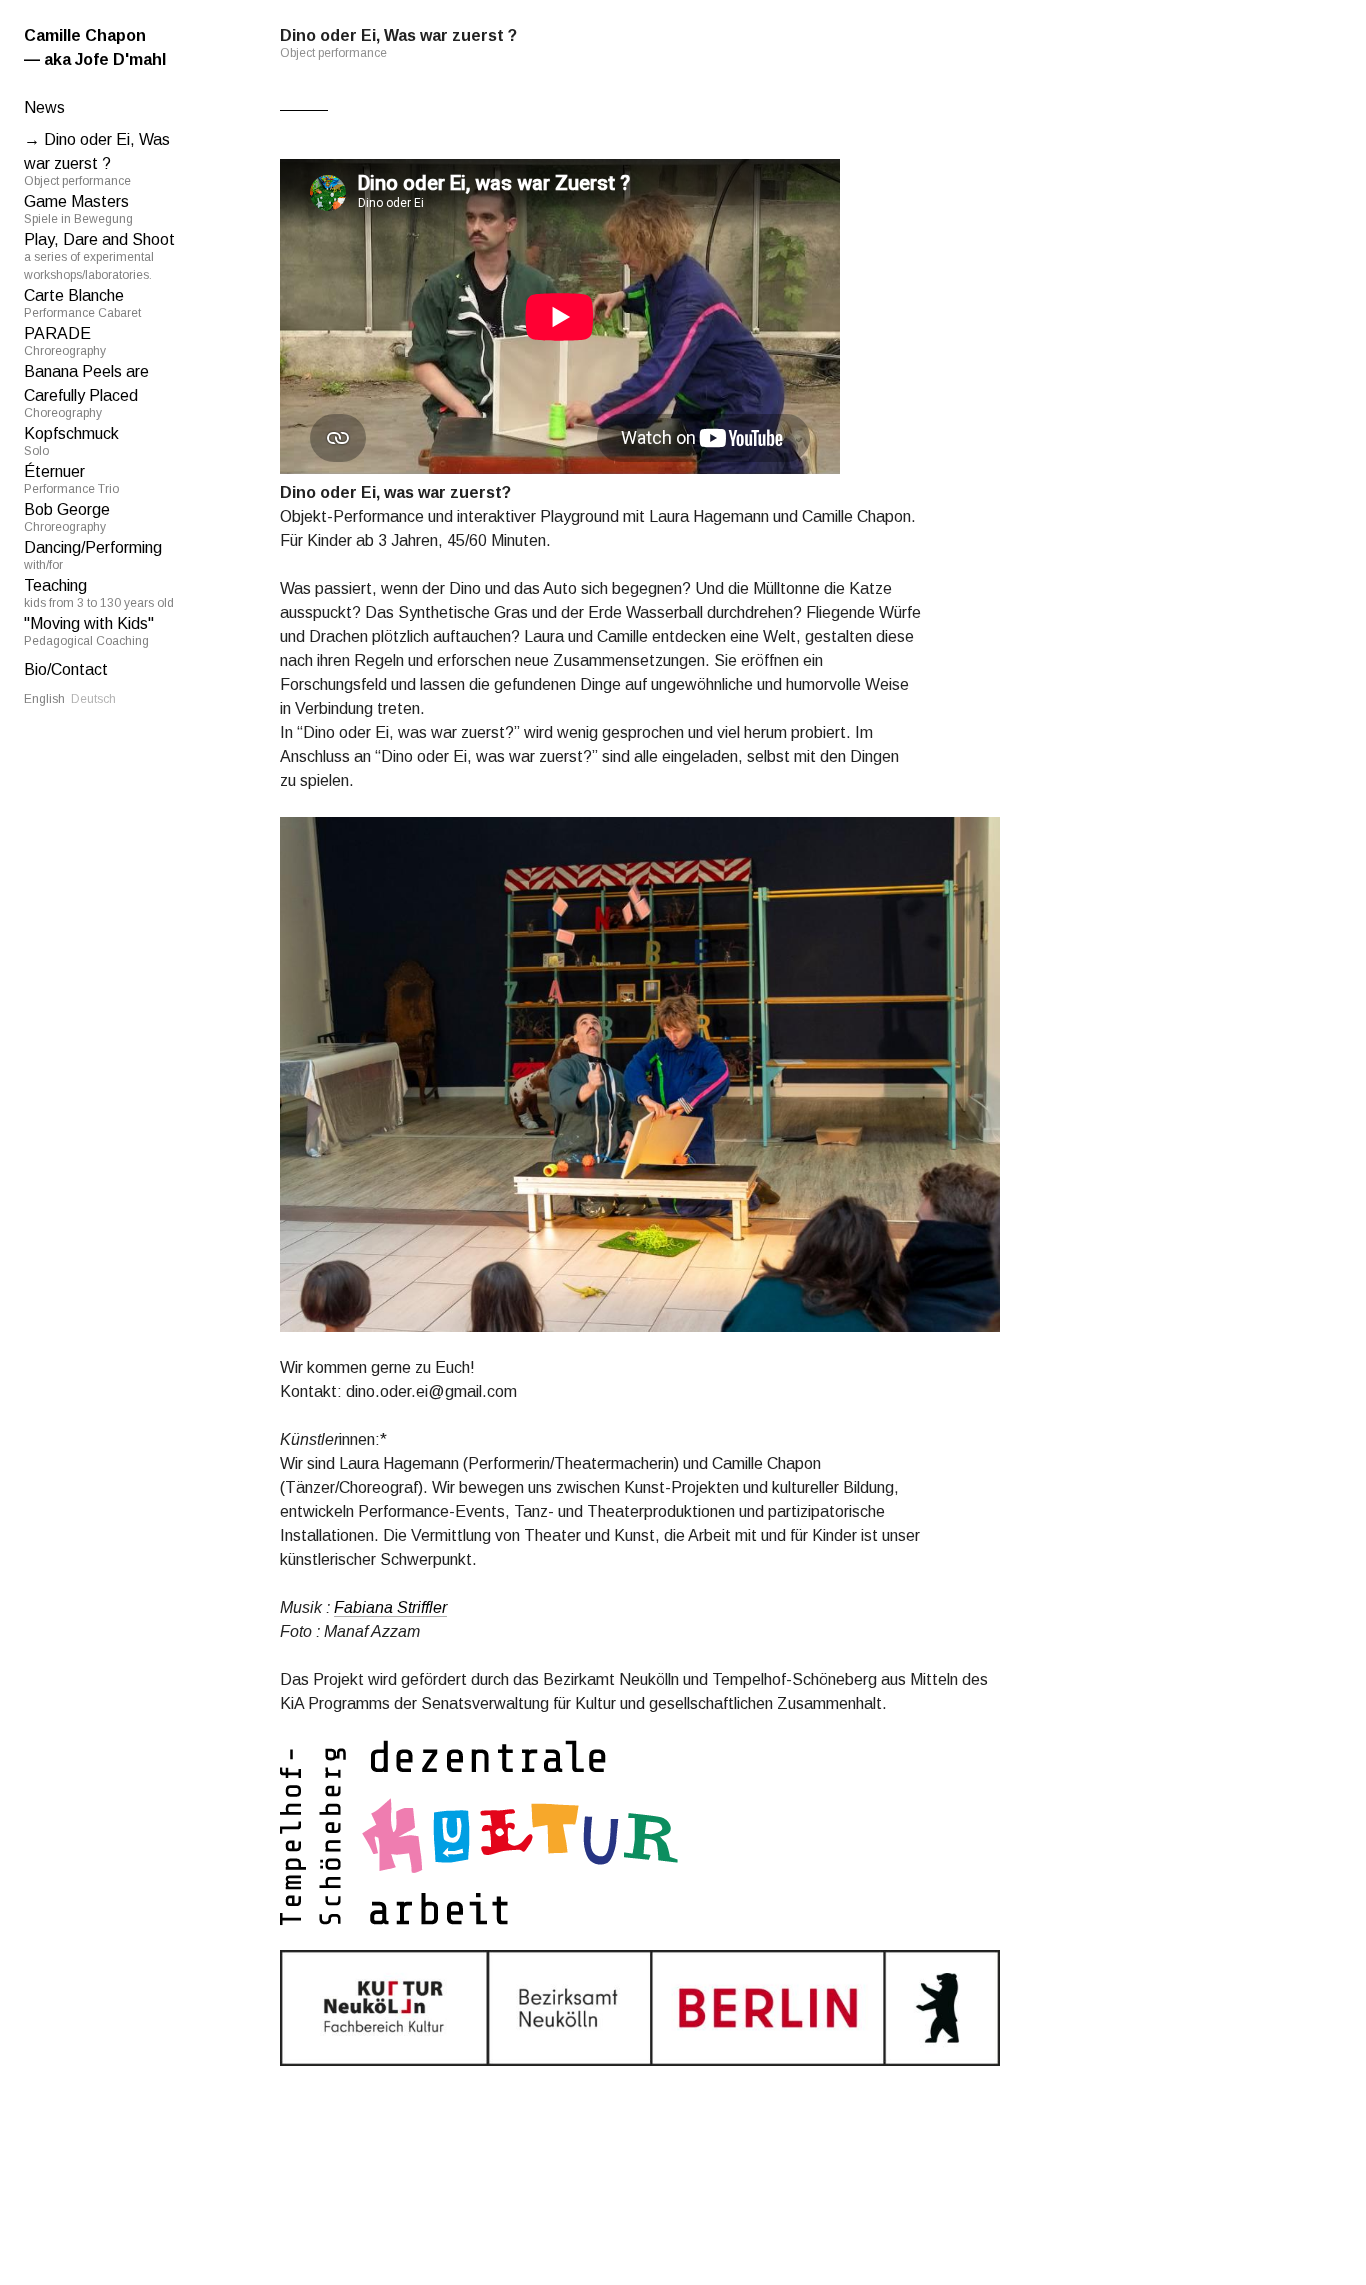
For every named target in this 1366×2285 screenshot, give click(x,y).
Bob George (67, 517)
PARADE (65, 341)
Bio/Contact (66, 669)
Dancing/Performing (93, 555)
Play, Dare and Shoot (99, 256)
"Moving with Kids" (89, 631)
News (44, 107)
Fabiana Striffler (390, 1607)
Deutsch (93, 699)
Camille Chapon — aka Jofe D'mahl (95, 47)
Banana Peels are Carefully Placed (86, 391)
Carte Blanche (82, 303)
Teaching (99, 593)
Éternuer (71, 479)
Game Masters (78, 209)
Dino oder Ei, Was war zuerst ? (97, 159)
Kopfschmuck (71, 441)
